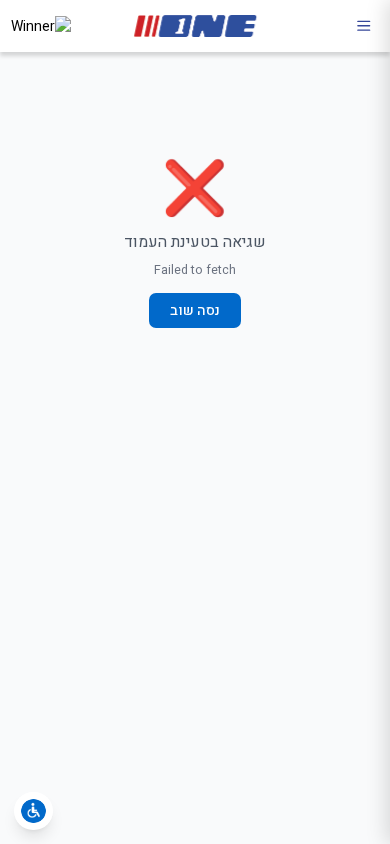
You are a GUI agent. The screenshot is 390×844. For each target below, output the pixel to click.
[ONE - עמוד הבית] (195, 26)
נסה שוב (195, 310)
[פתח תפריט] (364, 26)
